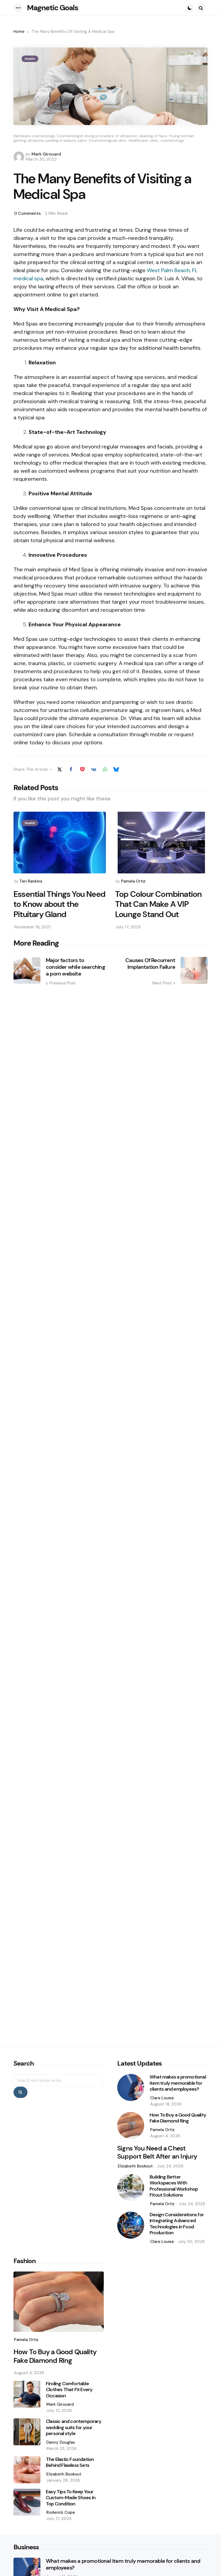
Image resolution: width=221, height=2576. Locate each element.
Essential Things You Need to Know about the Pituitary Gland (59, 904)
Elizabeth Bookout (135, 2166)
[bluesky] (116, 769)
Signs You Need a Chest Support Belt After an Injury (157, 2152)
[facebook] (71, 769)
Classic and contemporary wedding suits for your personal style (74, 2428)
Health (30, 59)
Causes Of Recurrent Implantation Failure (150, 964)
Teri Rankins (31, 881)
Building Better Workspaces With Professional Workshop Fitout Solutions (174, 2186)
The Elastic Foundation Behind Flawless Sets (70, 2462)
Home (19, 32)
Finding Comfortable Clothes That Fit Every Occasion (69, 2390)
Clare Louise (162, 2098)
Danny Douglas (61, 2442)
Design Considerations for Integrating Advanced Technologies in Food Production (177, 2224)
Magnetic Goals (53, 8)
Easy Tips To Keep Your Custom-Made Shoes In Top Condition (71, 2498)
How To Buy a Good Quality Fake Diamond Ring (178, 2118)
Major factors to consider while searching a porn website (75, 967)
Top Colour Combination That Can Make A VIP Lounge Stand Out (158, 904)
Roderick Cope (61, 2512)
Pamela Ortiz (133, 881)
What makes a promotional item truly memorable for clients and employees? (178, 2083)
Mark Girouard (46, 154)
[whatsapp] (105, 769)
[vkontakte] (94, 769)
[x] (60, 769)
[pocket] (82, 769)
